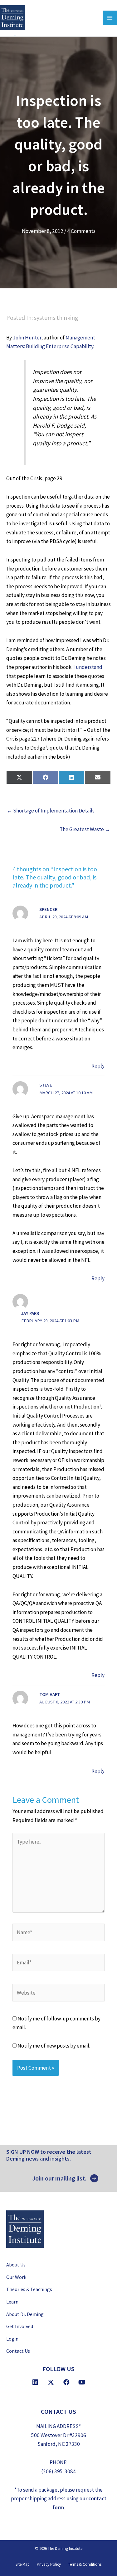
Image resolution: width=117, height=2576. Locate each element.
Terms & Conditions (85, 2564)
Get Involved (20, 2326)
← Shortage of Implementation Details (51, 811)
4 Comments (81, 231)
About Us (16, 2265)
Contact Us (18, 2351)
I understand (88, 667)
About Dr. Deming (25, 2314)
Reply (98, 1066)
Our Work (16, 2277)
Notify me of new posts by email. (54, 2046)
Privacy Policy (49, 2564)
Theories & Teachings (29, 2289)
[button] (65, 2178)
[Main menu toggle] (110, 18)
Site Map (23, 2564)
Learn (12, 2302)
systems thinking (56, 317)
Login (12, 2338)
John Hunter (27, 338)
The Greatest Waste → (85, 829)
